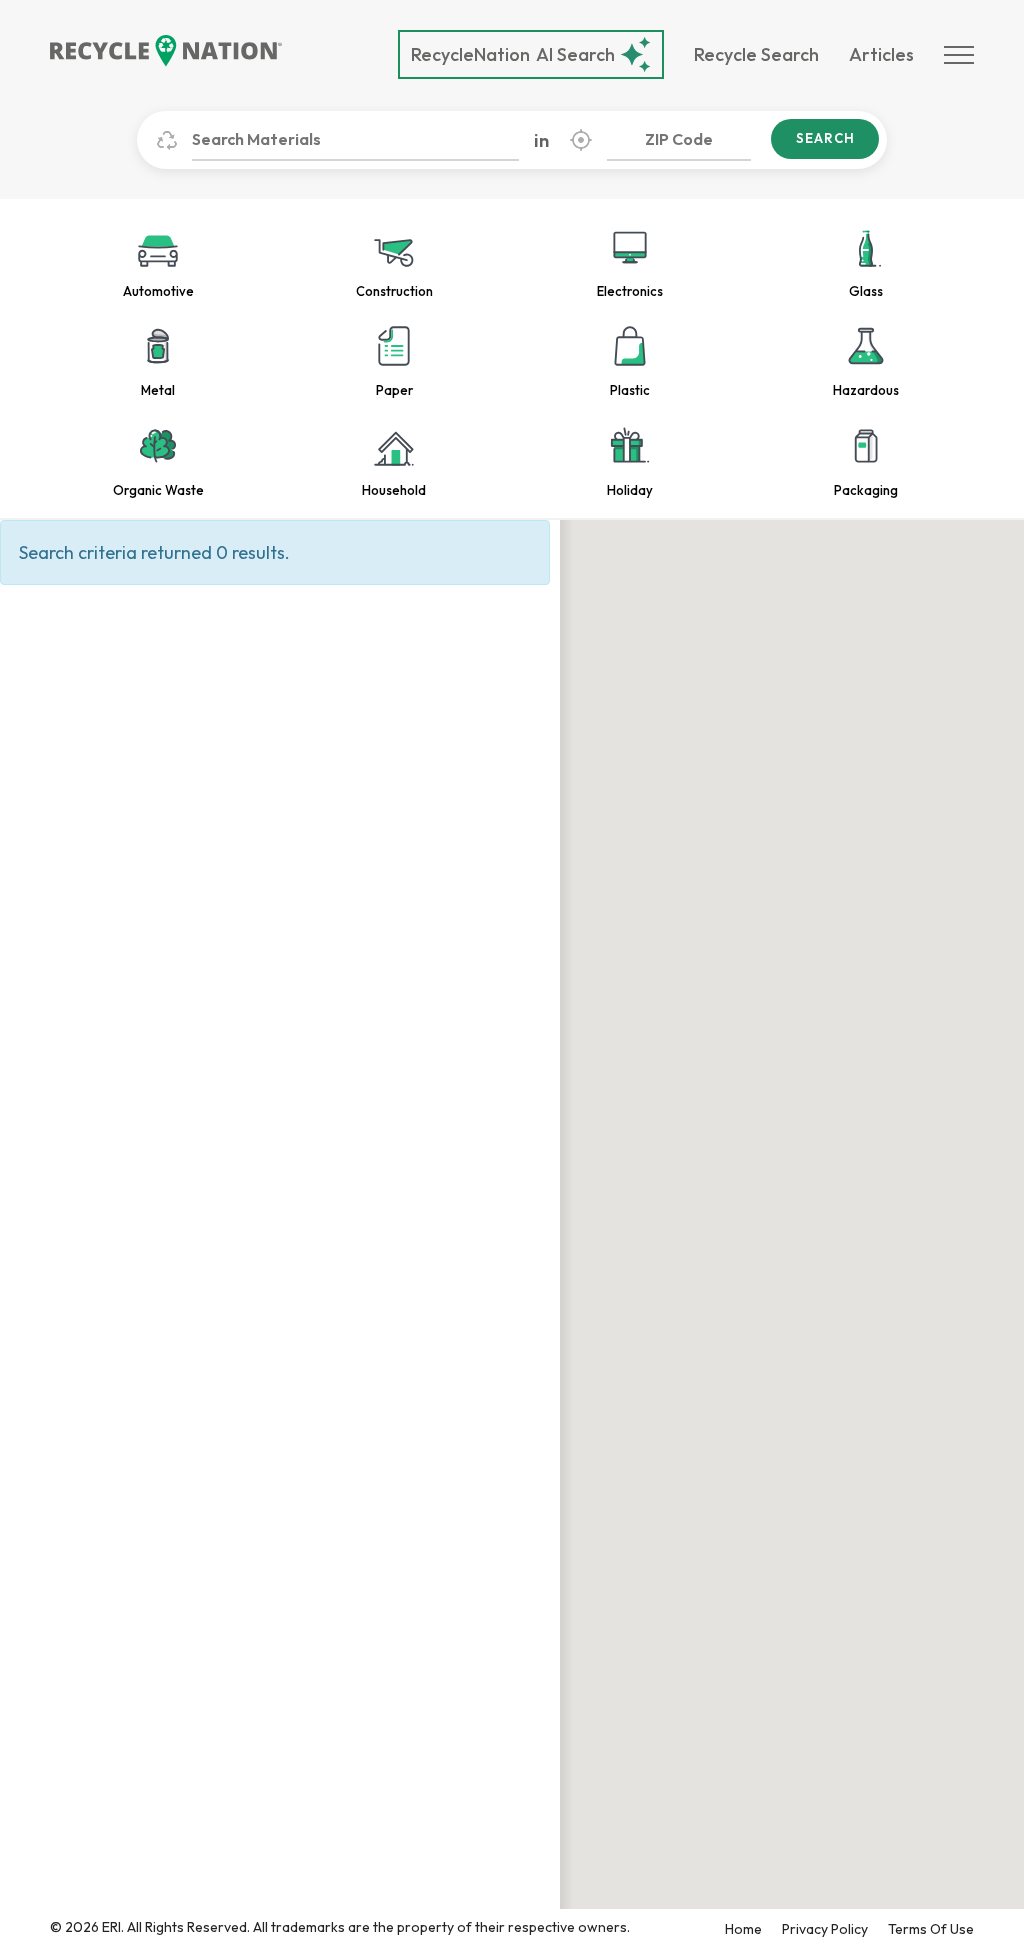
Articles (881, 54)
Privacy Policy (825, 1929)
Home (743, 1929)
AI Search (513, 54)
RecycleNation (470, 54)
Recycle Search (756, 54)
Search (825, 138)
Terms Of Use (931, 1929)
